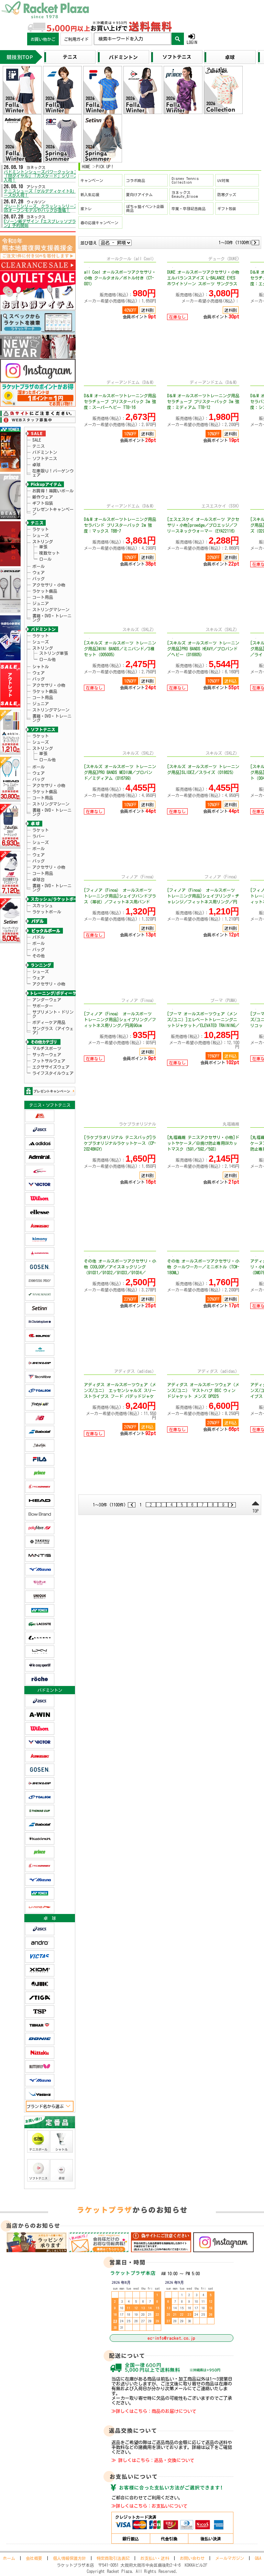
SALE (37, 440)
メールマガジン (230, 2558)
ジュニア (41, 603)
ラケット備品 (45, 591)
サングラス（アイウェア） (53, 1030)
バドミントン (45, 452)
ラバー (38, 836)
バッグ (38, 579)
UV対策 (223, 180)
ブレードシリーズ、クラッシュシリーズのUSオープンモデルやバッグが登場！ (43, 208)
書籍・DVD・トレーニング (52, 618)
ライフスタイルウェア (53, 1073)
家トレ (86, 209)
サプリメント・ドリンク (53, 1014)
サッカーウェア (47, 1055)
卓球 (36, 465)
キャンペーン (92, 180)
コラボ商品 (136, 180)
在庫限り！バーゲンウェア (53, 473)
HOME (86, 167)
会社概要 (34, 2558)
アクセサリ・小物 (49, 585)
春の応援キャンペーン (99, 223)
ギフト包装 (43, 503)
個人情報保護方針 (69, 2558)
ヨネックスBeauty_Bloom (185, 194)
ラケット (41, 529)
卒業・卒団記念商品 (189, 209)
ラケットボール (47, 912)
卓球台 (38, 879)
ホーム (9, 2558)
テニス (38, 446)
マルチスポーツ (47, 1048)
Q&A (258, 2558)
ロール (45, 559)
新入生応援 (90, 195)
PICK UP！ (105, 167)
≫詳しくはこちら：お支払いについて (149, 2506)
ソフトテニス (45, 458)
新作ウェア (43, 497)
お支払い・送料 (155, 2558)
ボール (38, 566)
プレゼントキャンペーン (53, 511)
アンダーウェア (47, 1000)
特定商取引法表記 (113, 2558)
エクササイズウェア (51, 1067)
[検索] (178, 39)
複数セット (49, 553)
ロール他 (47, 659)
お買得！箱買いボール (53, 491)
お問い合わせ (192, 2558)
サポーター (43, 1006)
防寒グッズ (227, 195)
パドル (38, 937)
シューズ (41, 535)
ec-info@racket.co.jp (171, 2338)
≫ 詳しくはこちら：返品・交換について (153, 2460)
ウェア (38, 572)
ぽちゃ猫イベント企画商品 (145, 208)
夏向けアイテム (139, 195)
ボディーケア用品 (49, 1022)
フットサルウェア (49, 1061)
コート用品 (43, 597)
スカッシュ (43, 905)
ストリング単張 (54, 653)
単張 (43, 547)
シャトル (41, 666)
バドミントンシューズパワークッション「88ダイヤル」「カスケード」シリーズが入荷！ (43, 176)
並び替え (89, 243)
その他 (38, 956)
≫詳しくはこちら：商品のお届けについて (154, 2411)
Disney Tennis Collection (185, 180)
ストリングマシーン (51, 609)
